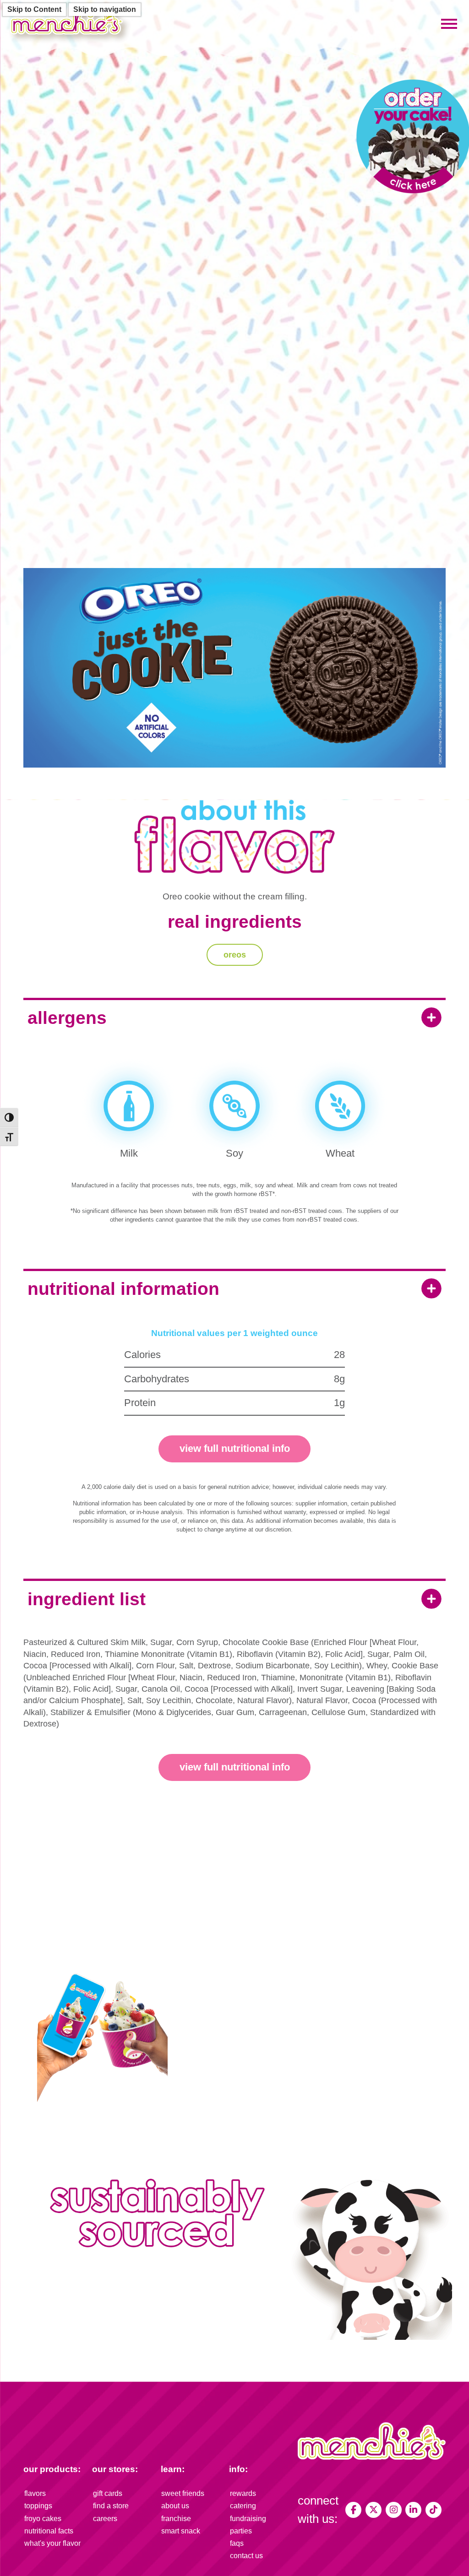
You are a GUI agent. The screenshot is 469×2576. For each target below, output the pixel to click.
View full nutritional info (235, 1448)
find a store (111, 2506)
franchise (176, 2519)
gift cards (108, 2493)
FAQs (237, 2543)
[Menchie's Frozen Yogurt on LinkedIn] (413, 2510)
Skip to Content (34, 9)
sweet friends (183, 2493)
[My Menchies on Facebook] (353, 2510)
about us (175, 2506)
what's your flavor (52, 2543)
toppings (38, 2506)
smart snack (181, 2531)
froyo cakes (43, 2519)
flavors (35, 2493)
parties (241, 2531)
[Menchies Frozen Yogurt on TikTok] (434, 2510)
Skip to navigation (105, 9)
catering (243, 2506)
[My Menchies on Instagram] (394, 2510)
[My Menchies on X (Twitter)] (374, 2510)
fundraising (248, 2519)
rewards (243, 2493)
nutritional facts (49, 2531)
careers (105, 2519)
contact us (246, 2556)
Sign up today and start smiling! (293, 2066)
